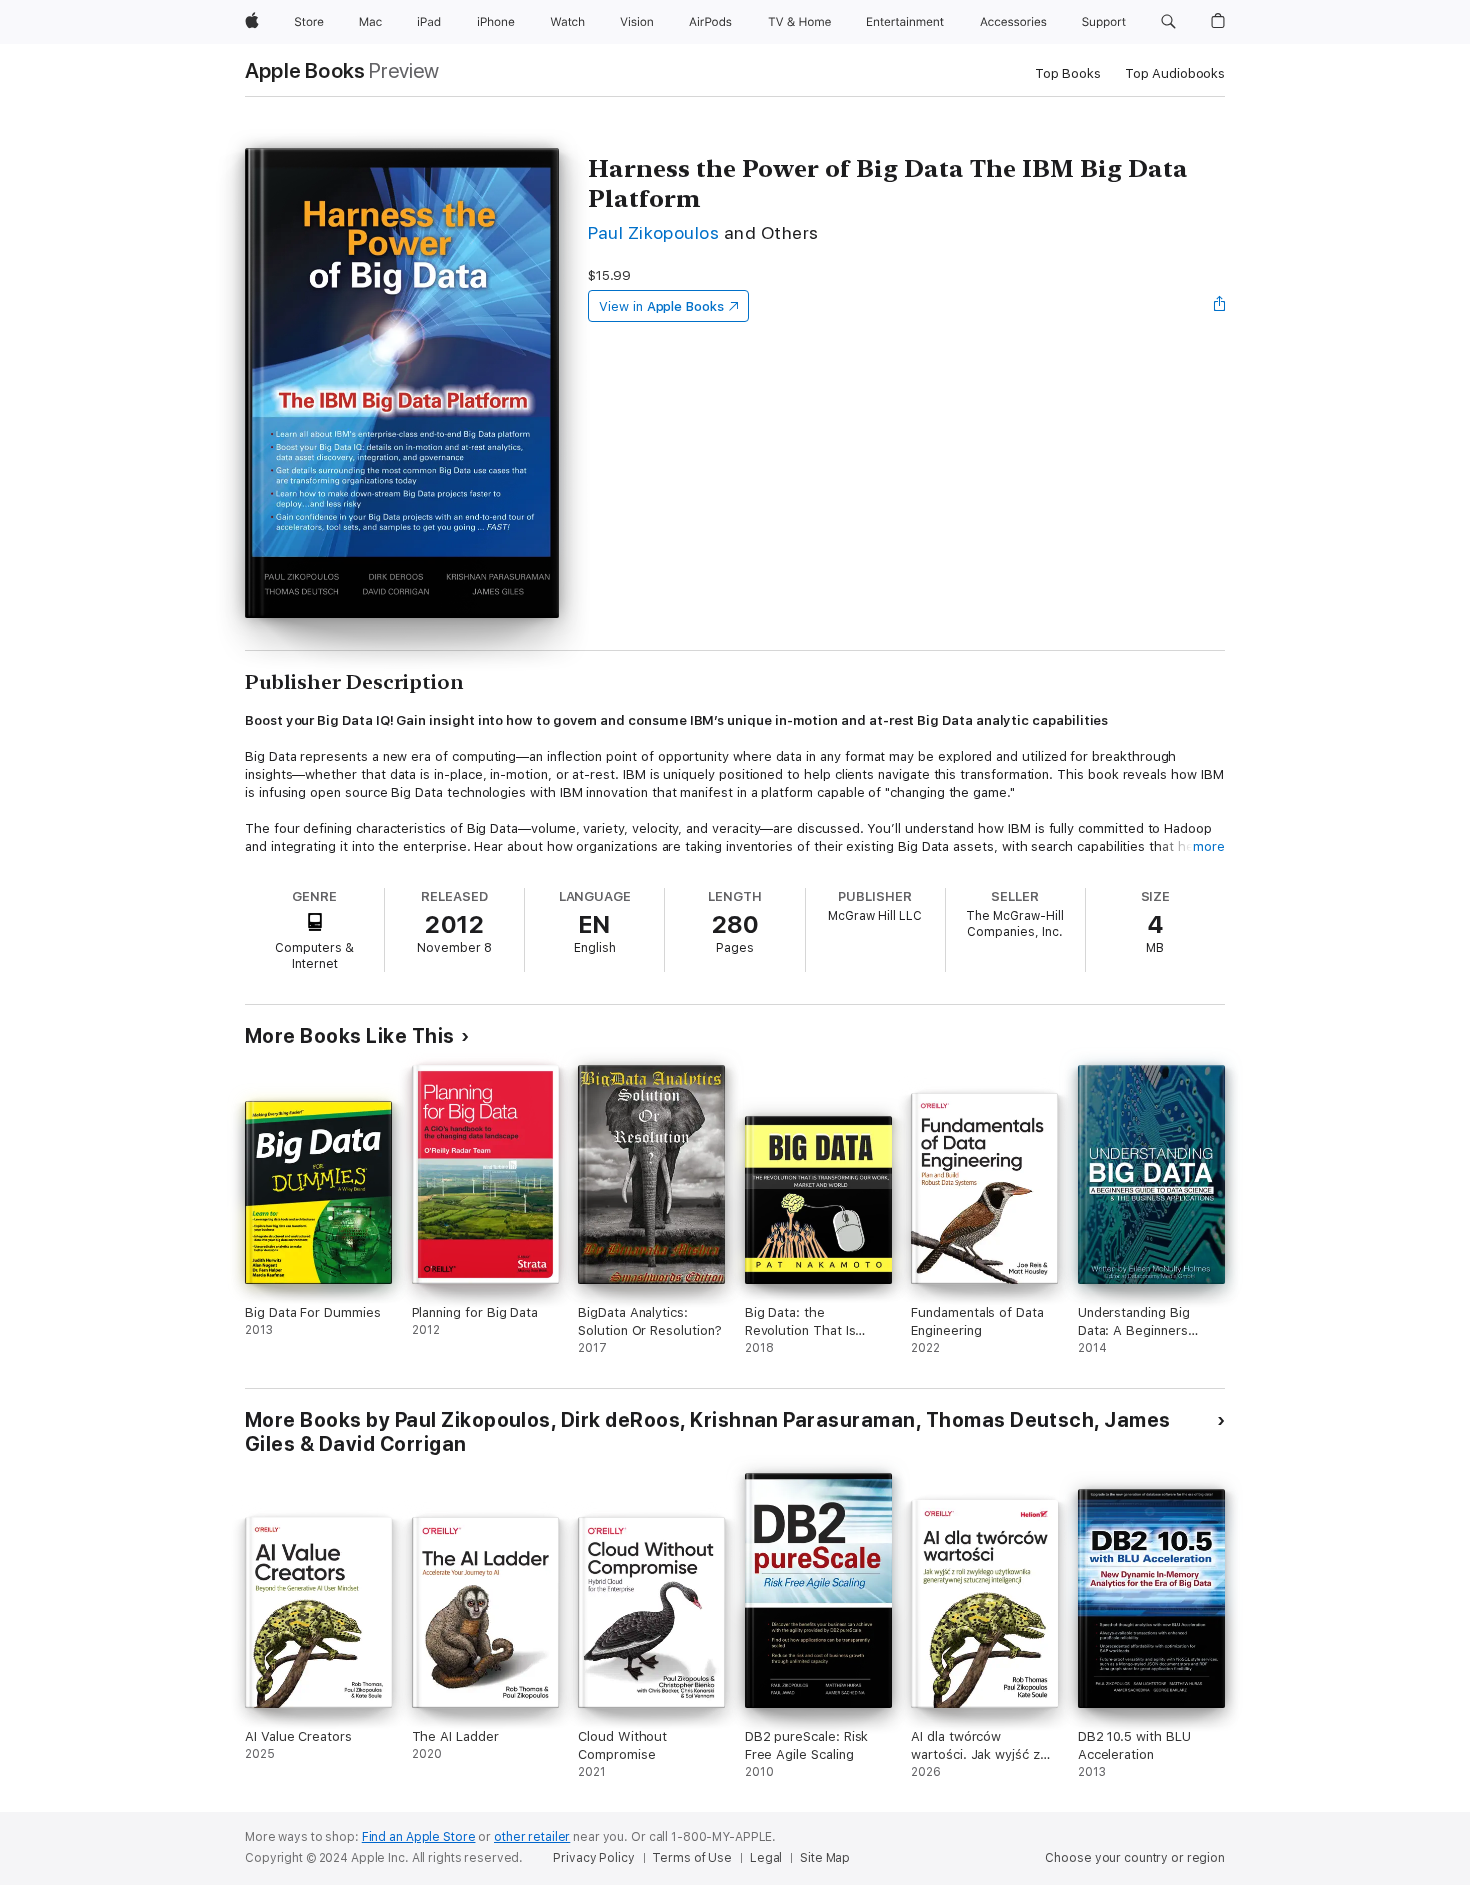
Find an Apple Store (419, 1837)
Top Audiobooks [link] (1175, 73)
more (1209, 846)
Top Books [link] (1068, 73)
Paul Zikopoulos (653, 232)
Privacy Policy (593, 1858)
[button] (1168, 22)
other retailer (532, 1837)
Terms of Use (692, 1858)
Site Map (825, 1858)
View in (661, 306)
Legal (766, 1858)
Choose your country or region (1135, 1858)
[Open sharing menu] (1220, 306)
